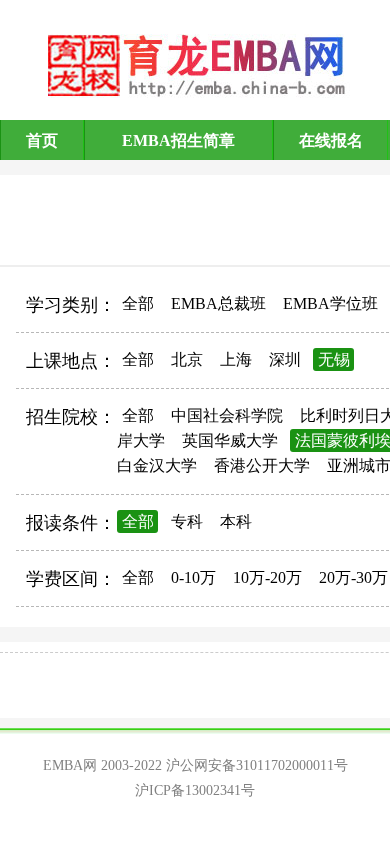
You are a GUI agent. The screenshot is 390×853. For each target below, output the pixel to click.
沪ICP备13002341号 (195, 790)
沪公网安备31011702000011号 (257, 765)
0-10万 (193, 577)
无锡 (334, 359)
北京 (187, 359)
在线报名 (331, 140)
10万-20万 (267, 577)
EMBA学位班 (330, 303)
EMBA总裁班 (218, 303)
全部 (138, 303)
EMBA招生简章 (178, 140)
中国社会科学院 (227, 415)
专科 (187, 521)
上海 (236, 359)
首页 (42, 140)
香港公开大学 (262, 465)
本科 (236, 521)
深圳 (285, 359)
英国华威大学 (230, 440)
